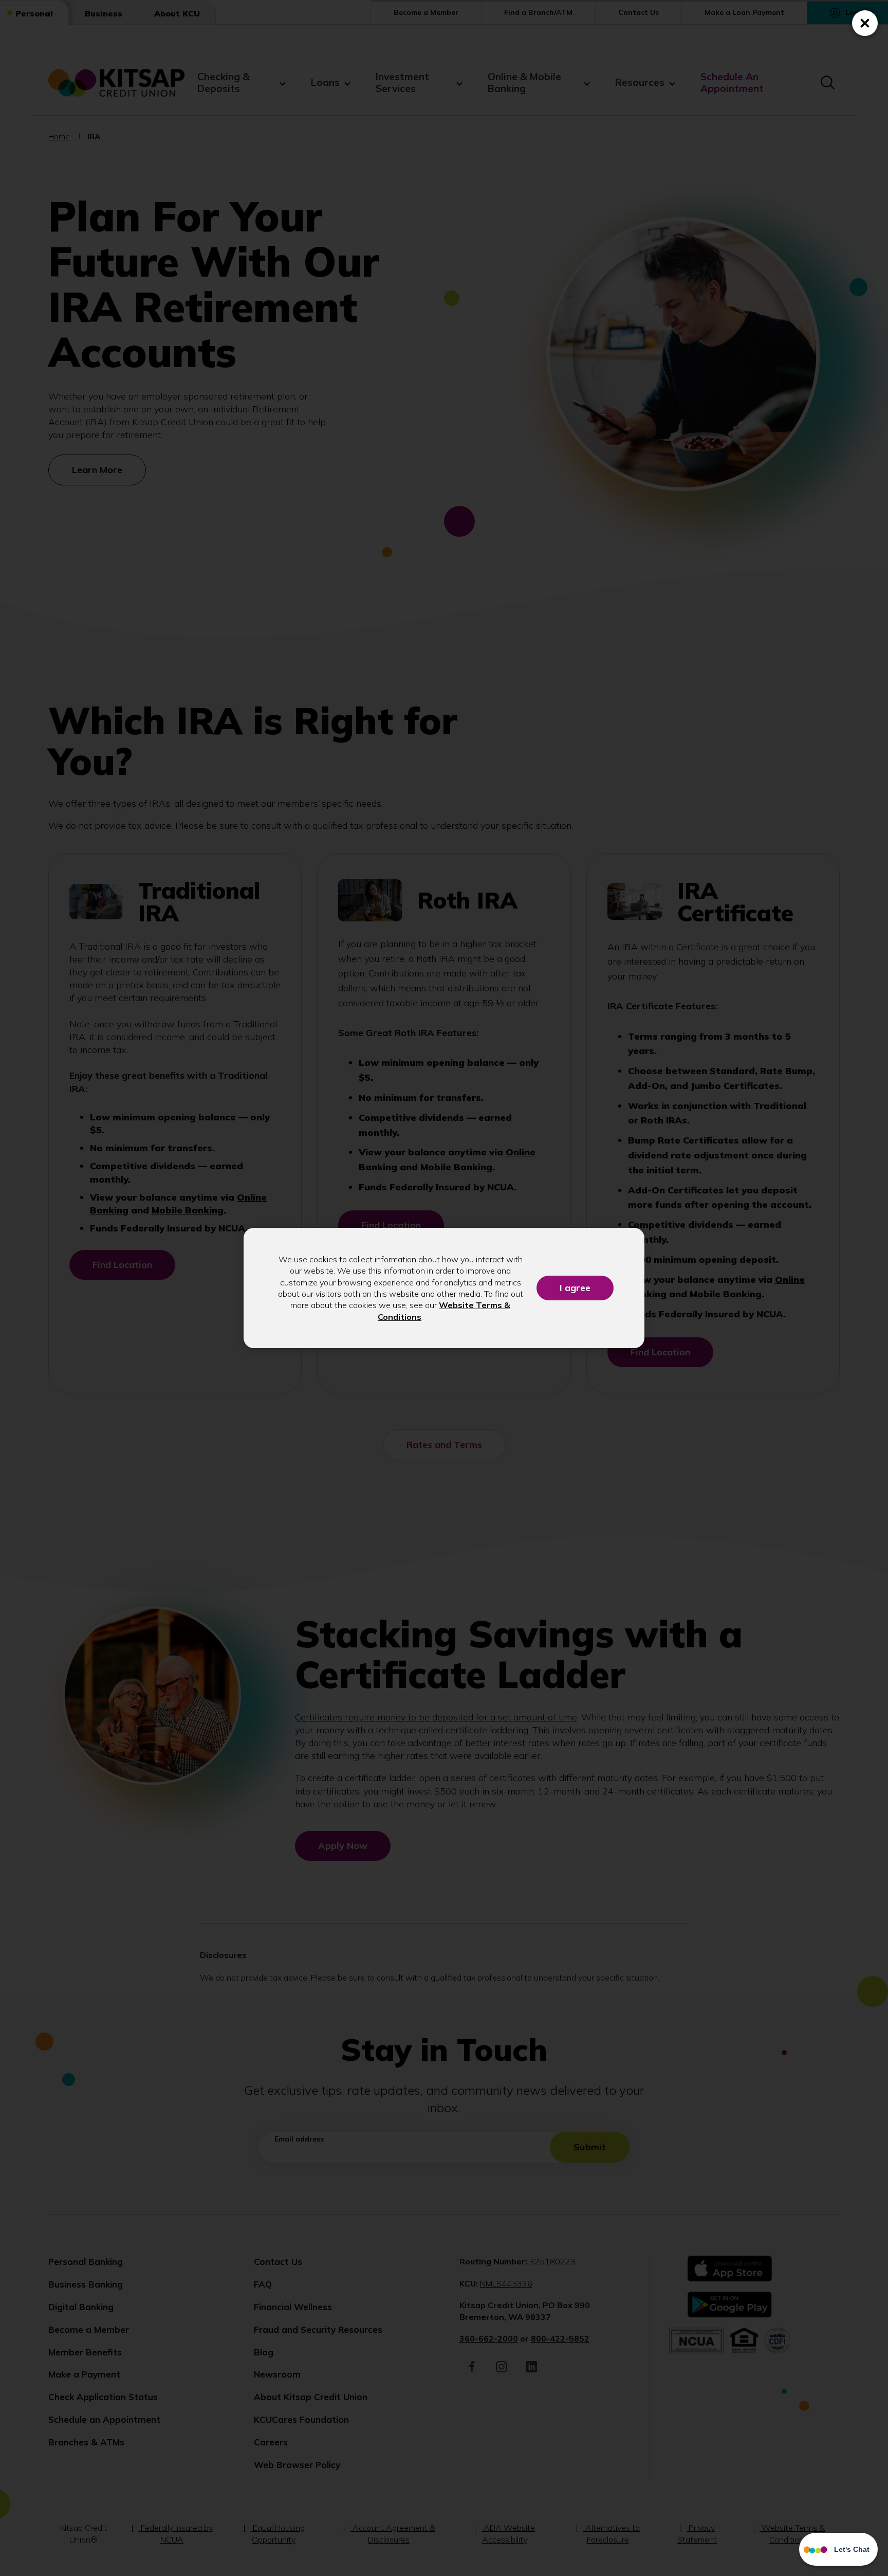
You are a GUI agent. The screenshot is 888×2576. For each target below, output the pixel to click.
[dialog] (444, 1288)
